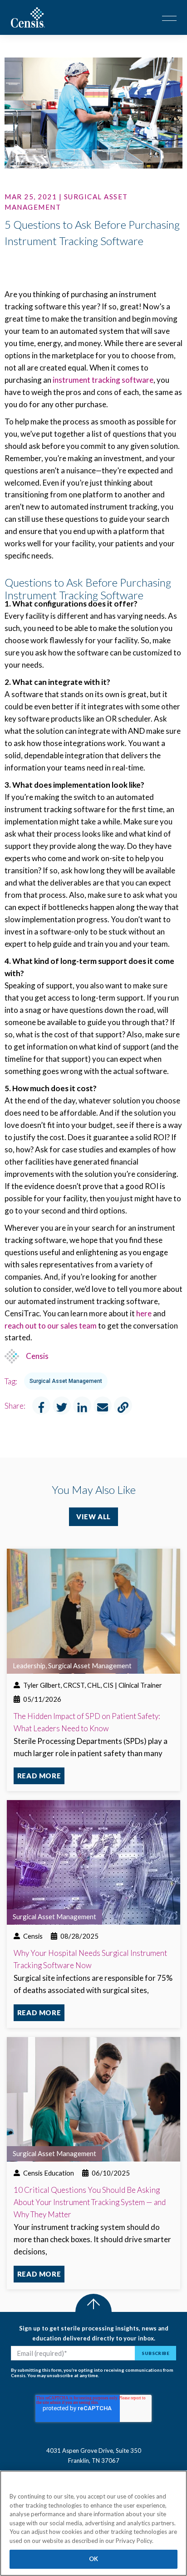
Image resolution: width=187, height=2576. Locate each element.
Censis (37, 1356)
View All (93, 1517)
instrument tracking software (103, 380)
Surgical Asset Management (66, 1381)
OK (93, 2559)
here (144, 1313)
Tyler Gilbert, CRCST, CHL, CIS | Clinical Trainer (93, 1685)
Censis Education (49, 2173)
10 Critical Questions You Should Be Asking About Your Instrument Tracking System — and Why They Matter (90, 2202)
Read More (39, 1776)
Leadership (29, 1666)
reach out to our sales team (51, 1326)
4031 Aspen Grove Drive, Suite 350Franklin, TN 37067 (94, 2456)
